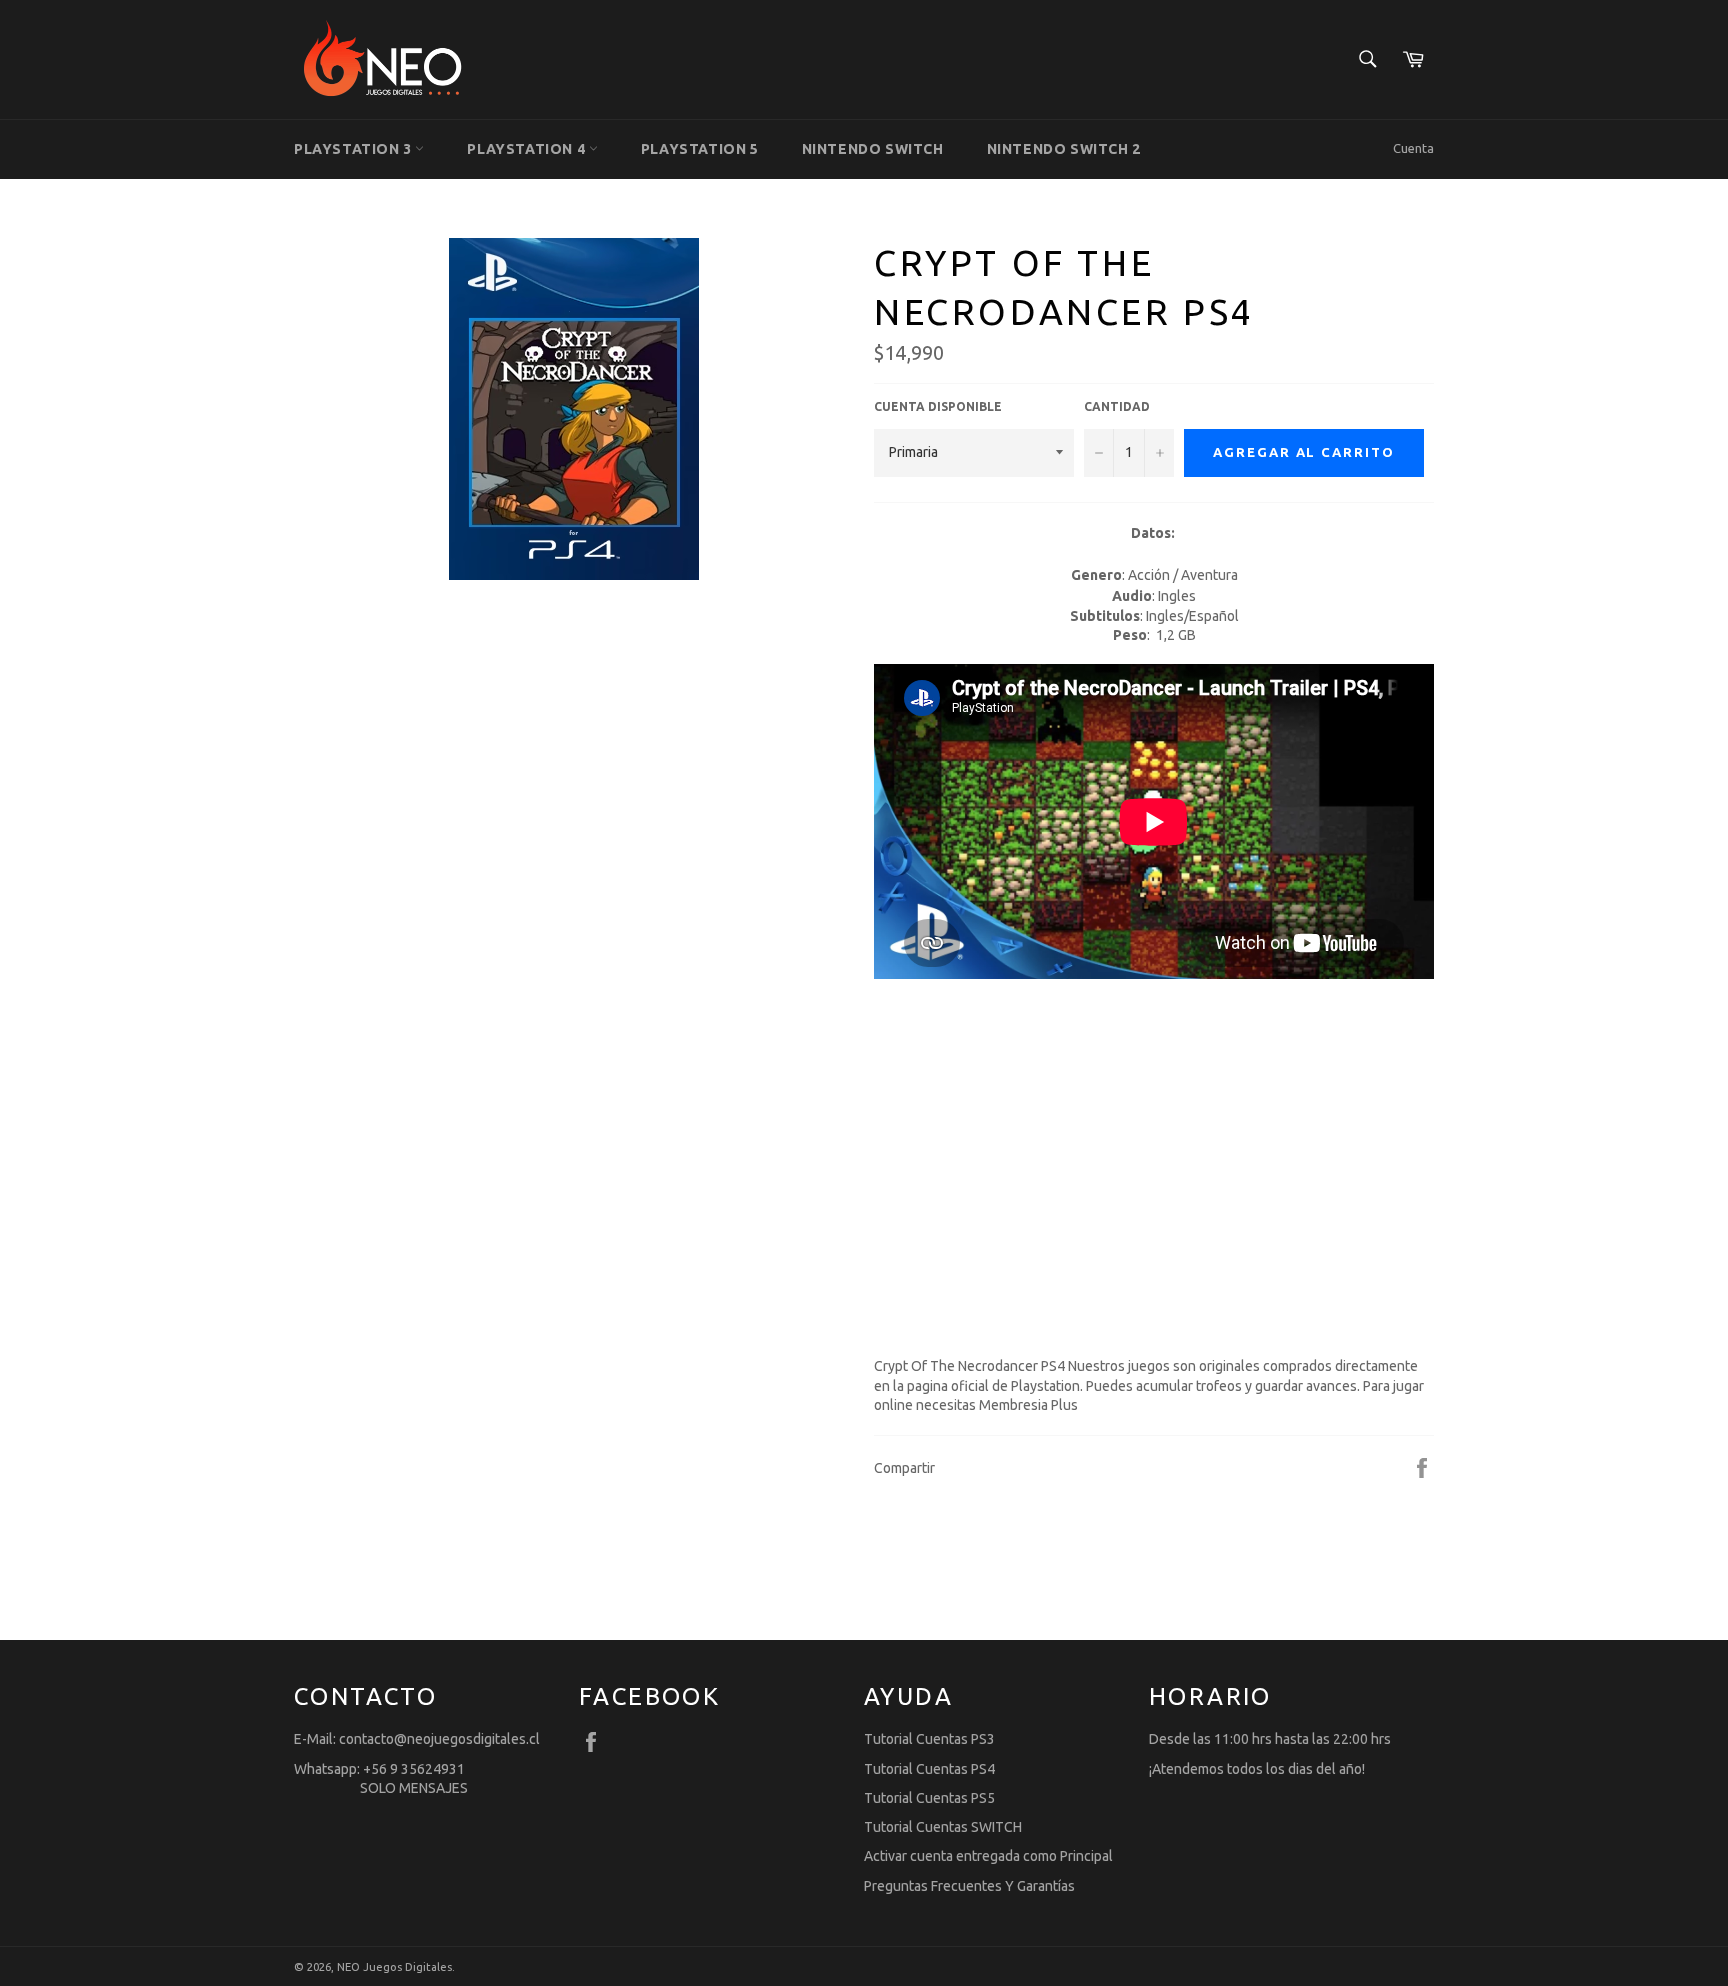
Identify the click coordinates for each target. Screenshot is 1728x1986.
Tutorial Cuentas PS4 (929, 1769)
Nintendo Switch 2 (1064, 149)
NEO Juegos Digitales (394, 1967)
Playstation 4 (527, 149)
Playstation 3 (354, 149)
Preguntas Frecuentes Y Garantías (969, 1886)
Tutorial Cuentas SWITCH (943, 1827)
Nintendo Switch (873, 149)
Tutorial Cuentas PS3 (929, 1739)
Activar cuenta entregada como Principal (988, 1856)
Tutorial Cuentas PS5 (929, 1798)
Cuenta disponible (938, 406)
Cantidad (1117, 406)
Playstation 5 (700, 149)
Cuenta (1413, 148)
